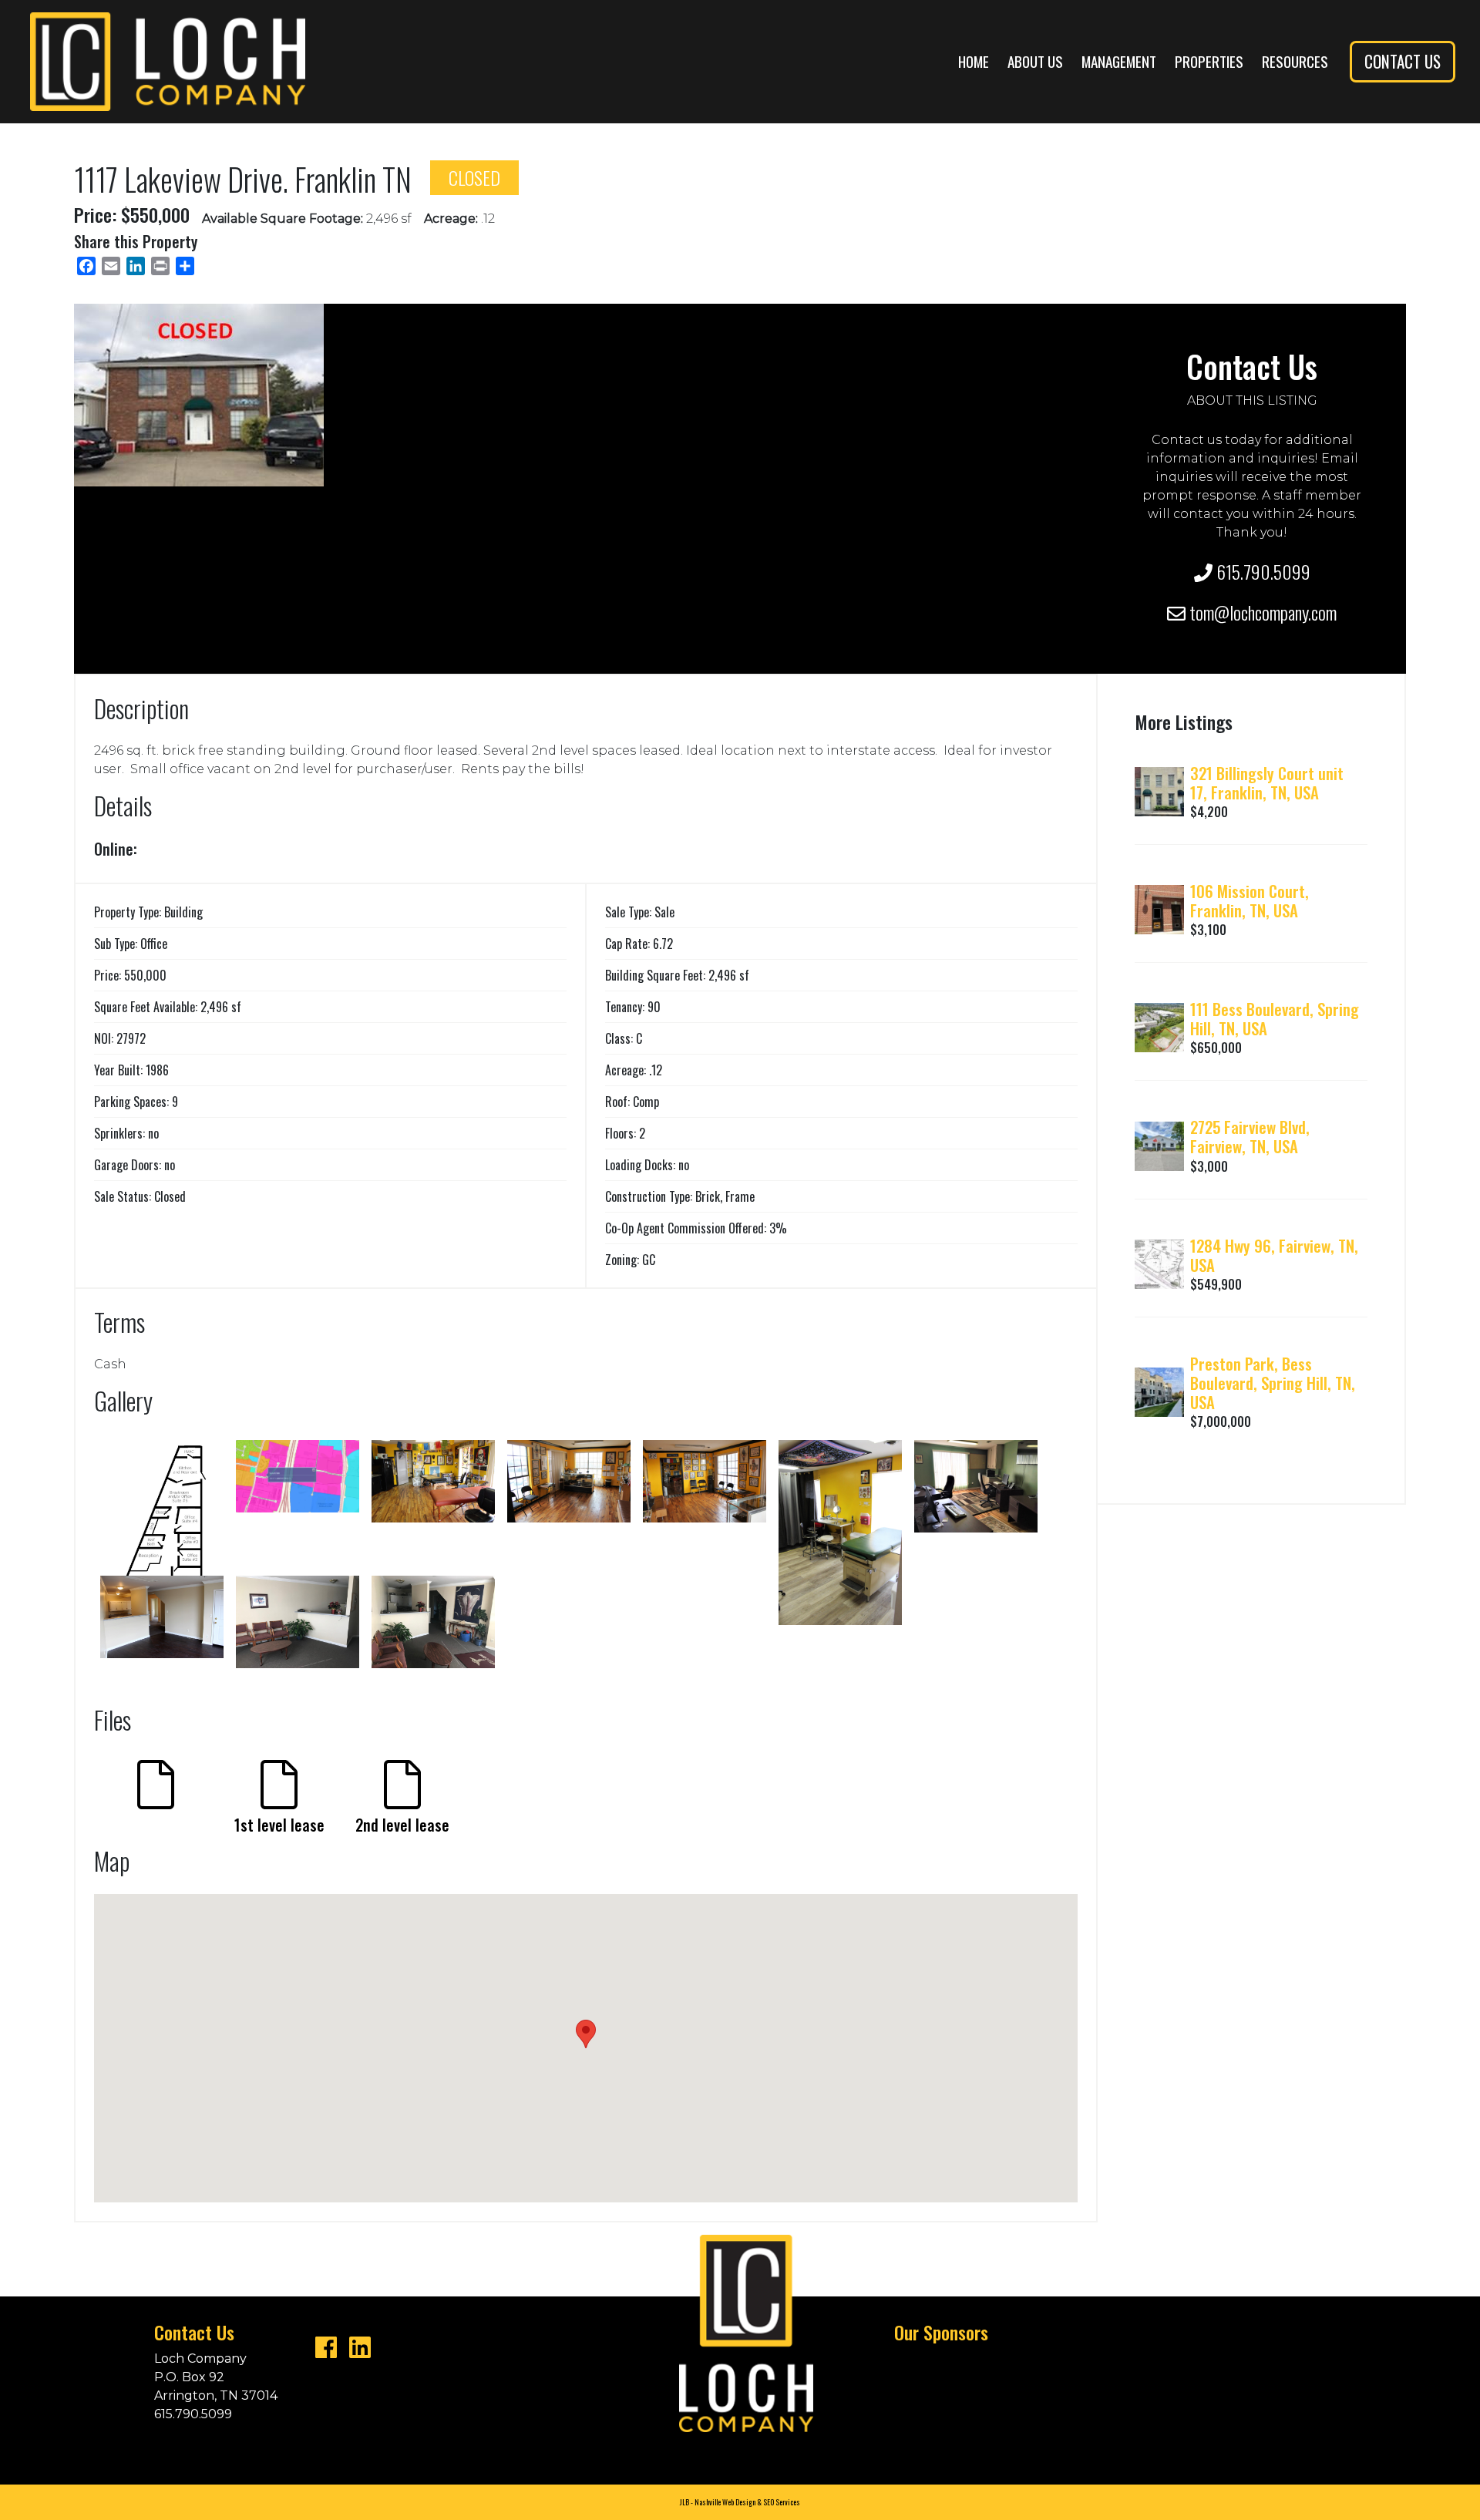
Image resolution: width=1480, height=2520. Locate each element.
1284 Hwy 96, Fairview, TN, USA (1274, 1255)
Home (974, 61)
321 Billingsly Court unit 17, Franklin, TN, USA (1267, 782)
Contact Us (1403, 61)
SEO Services (782, 2502)
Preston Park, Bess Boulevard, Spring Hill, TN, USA (1273, 1383)
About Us (1035, 61)
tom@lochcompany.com (1261, 612)
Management (1119, 61)
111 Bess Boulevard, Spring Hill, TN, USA (1275, 1018)
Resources (1295, 61)
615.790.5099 (1261, 571)
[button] (586, 2034)
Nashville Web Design (725, 2502)
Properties (1209, 61)
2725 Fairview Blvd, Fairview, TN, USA (1250, 1136)
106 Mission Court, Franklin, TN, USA (1250, 900)
